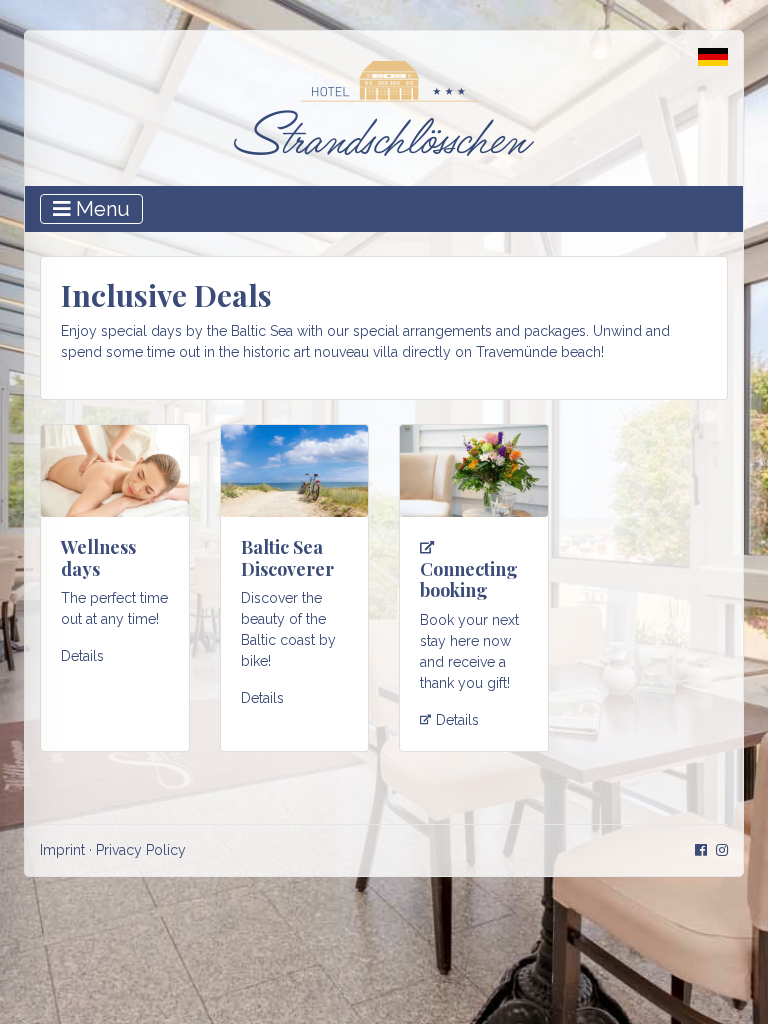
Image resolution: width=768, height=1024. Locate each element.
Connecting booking (469, 579)
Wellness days (98, 558)
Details (82, 656)
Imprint (62, 850)
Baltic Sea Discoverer (287, 558)
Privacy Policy (141, 850)
